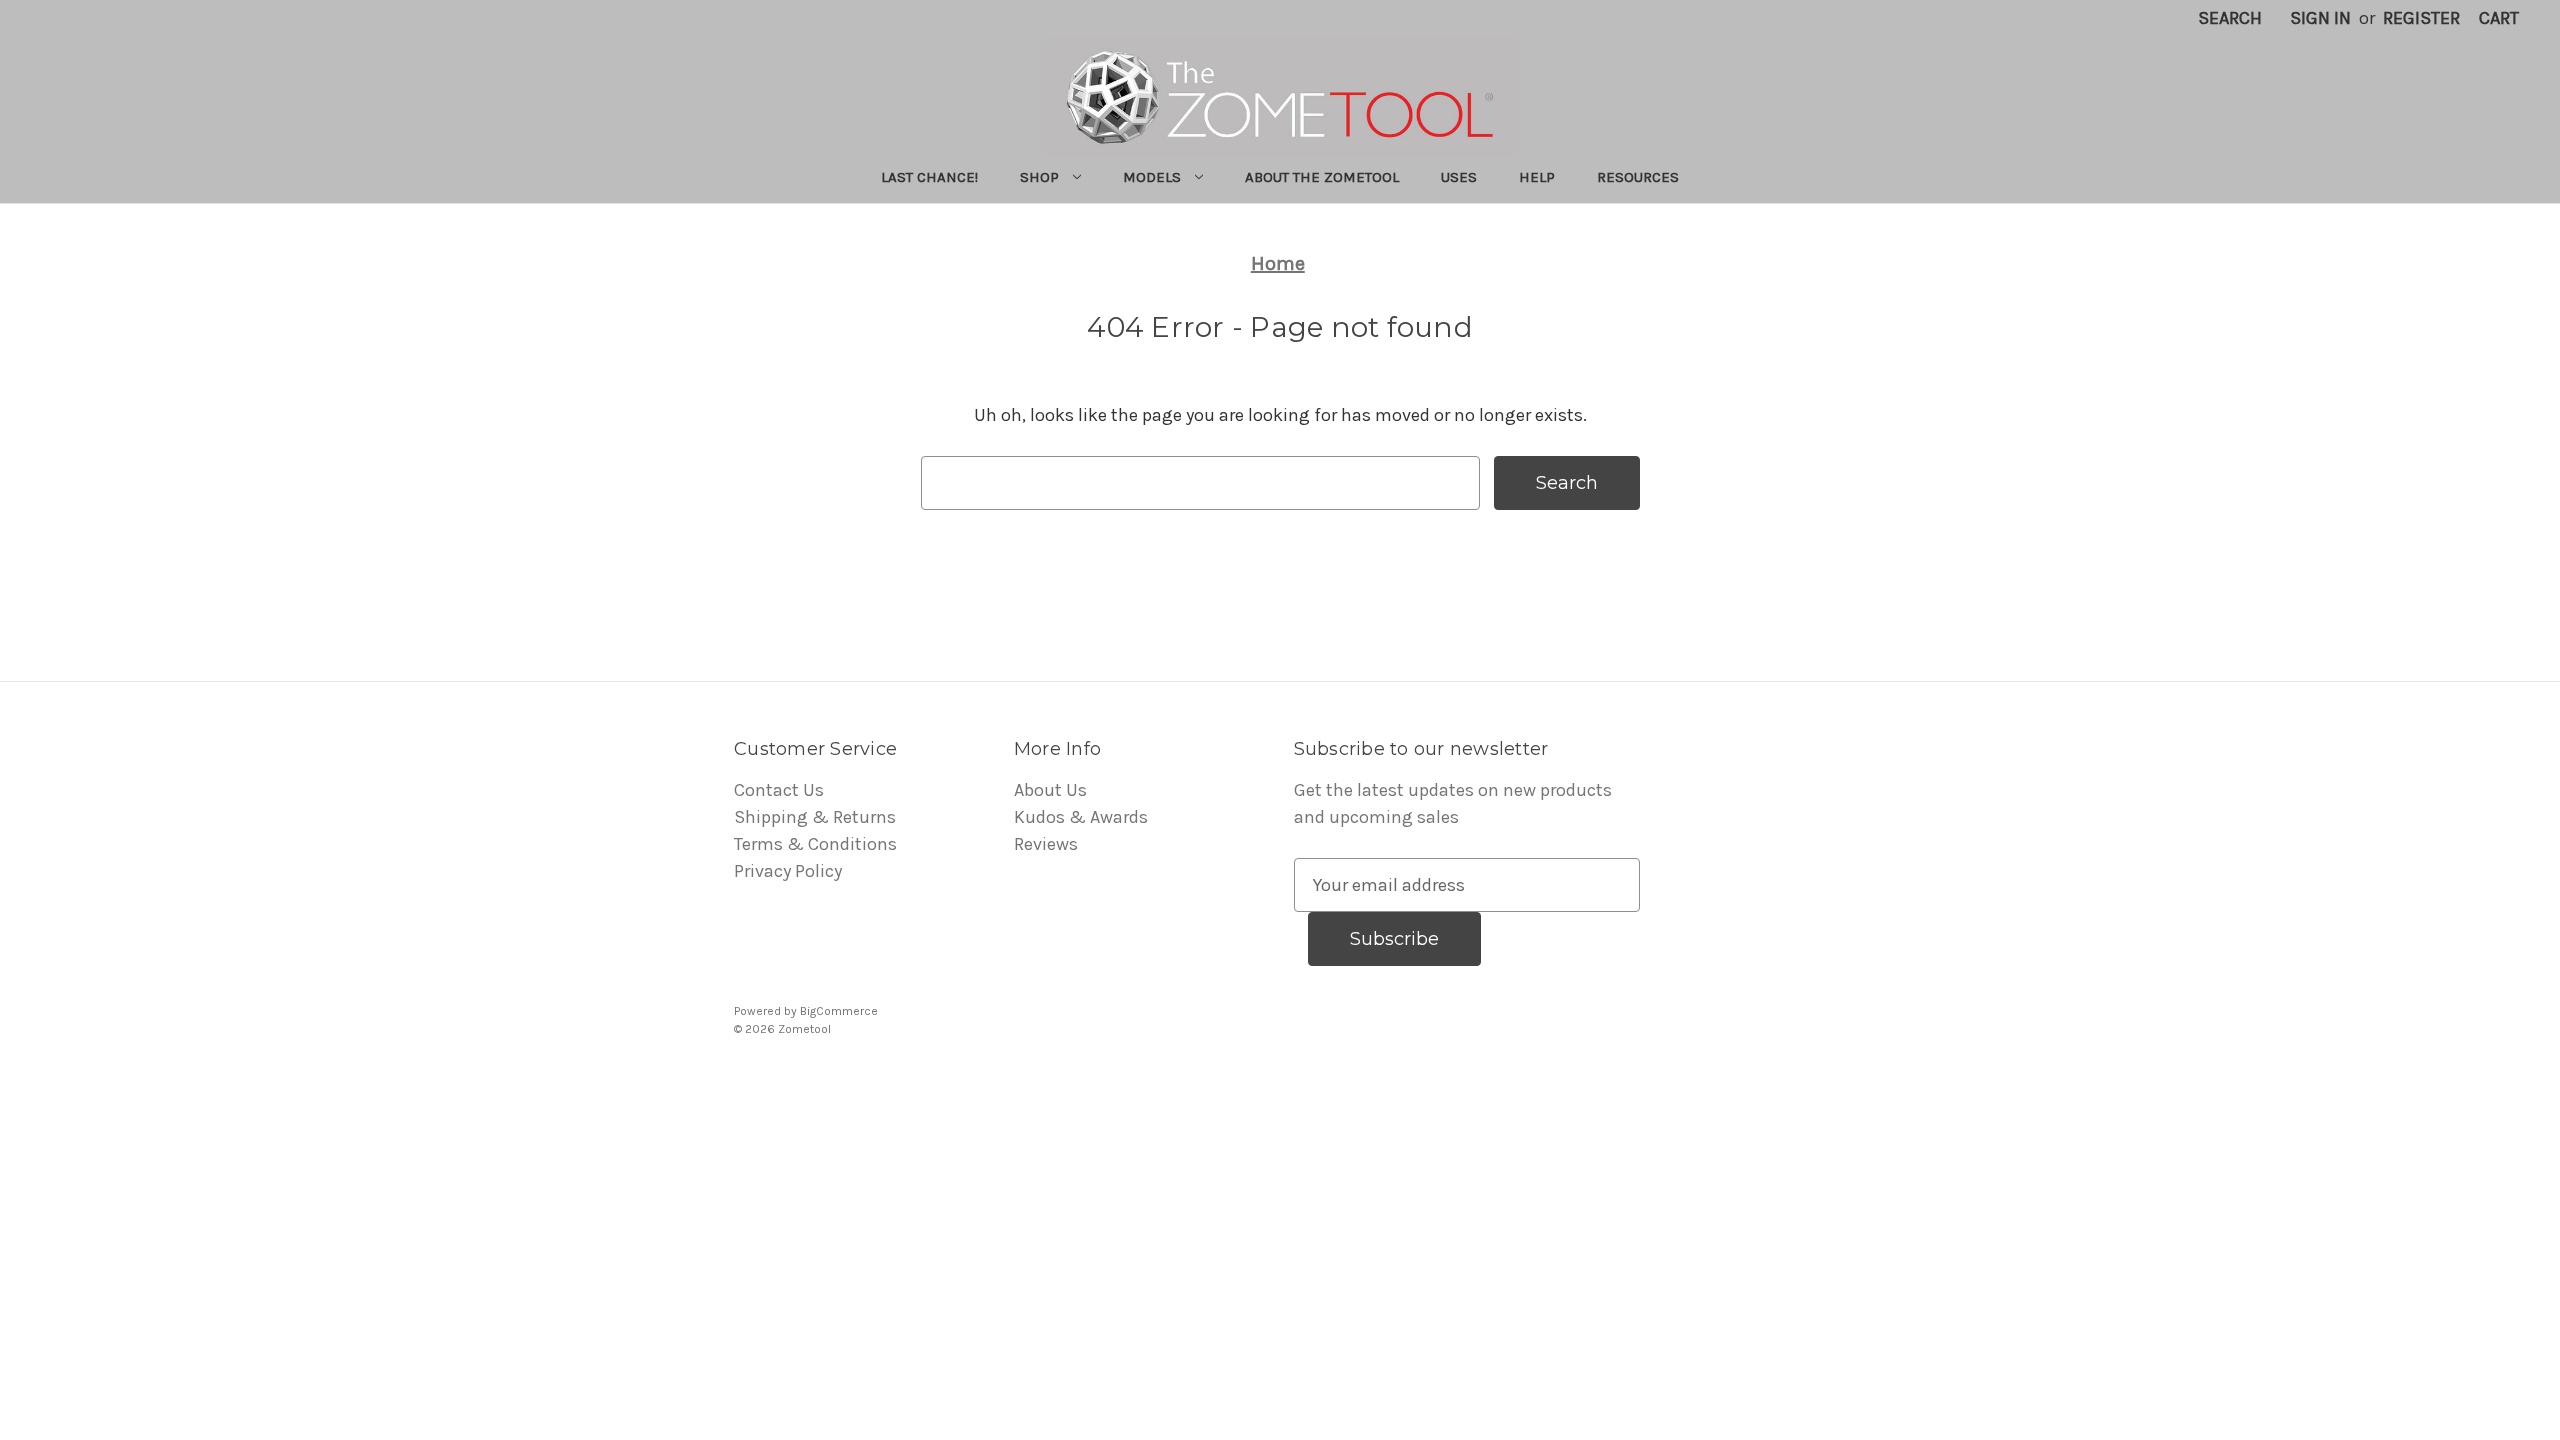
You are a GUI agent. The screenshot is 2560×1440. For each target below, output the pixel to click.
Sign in (2320, 18)
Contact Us (779, 790)
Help (1537, 177)
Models (1152, 177)
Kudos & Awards (1081, 817)
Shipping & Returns (815, 817)
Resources (1638, 177)
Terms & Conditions (815, 844)
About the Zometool (1322, 177)
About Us (1050, 790)
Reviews (1046, 844)
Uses (1459, 177)
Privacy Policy (788, 871)
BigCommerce (839, 1011)
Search (2230, 18)
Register (2421, 18)
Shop (1039, 177)
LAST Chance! (929, 177)
